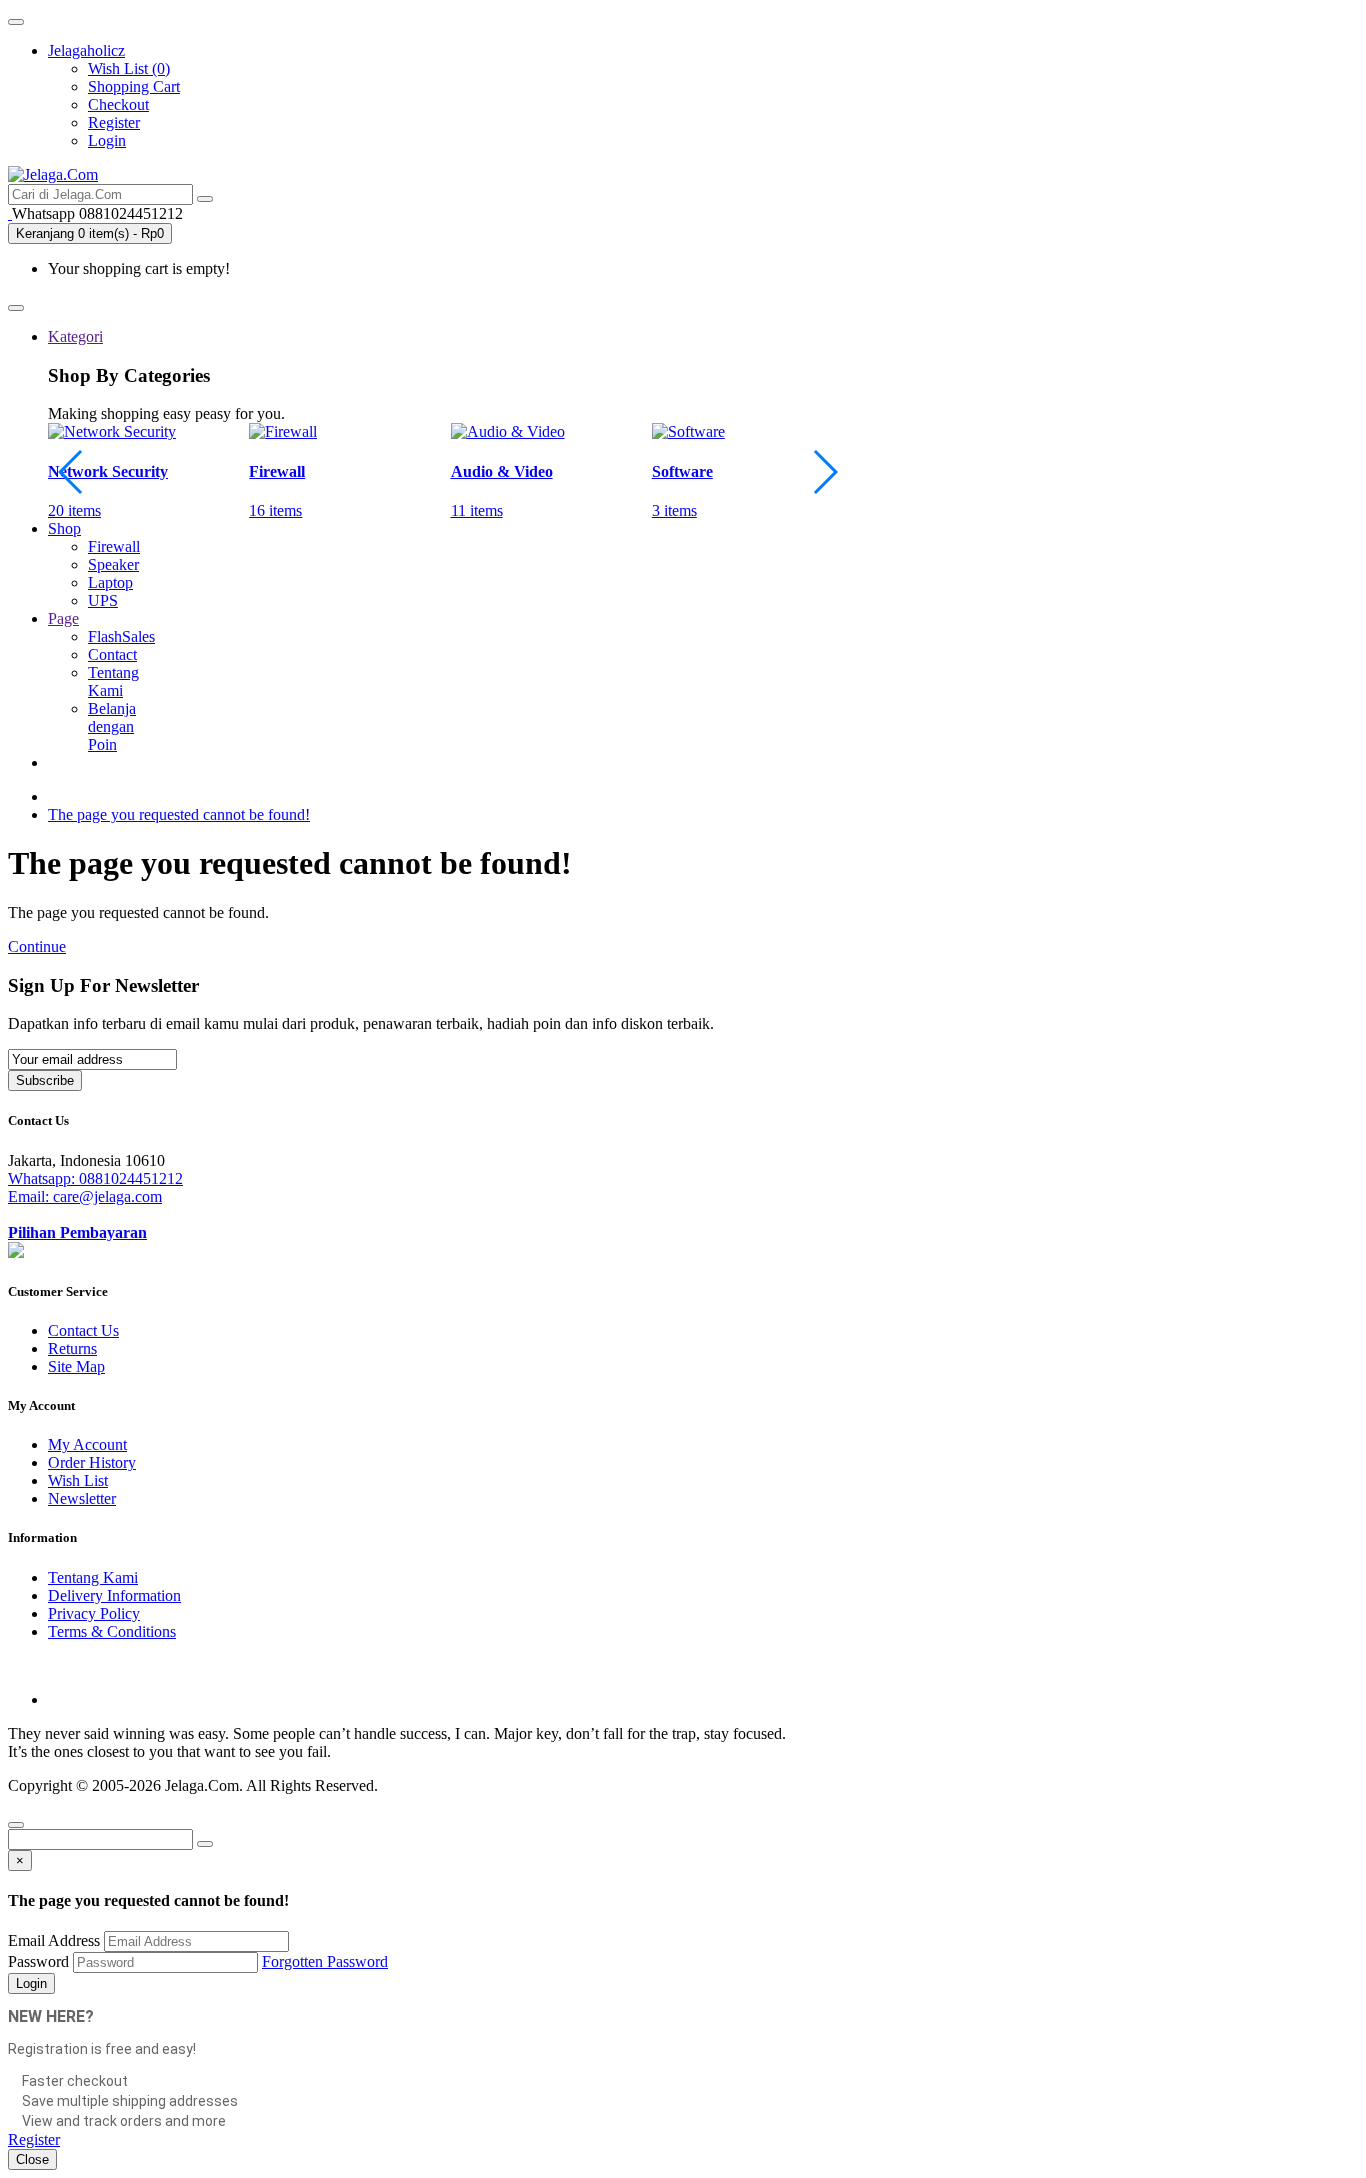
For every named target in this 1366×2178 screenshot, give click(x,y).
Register (114, 122)
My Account (87, 1444)
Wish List (78, 1480)
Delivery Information (114, 1595)
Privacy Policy (94, 1613)
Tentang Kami (93, 1577)
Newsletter (82, 1498)
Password (38, 1961)
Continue (37, 946)
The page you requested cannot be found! (179, 814)
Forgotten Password (325, 1961)
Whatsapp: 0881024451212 (95, 1178)
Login (107, 140)
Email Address (54, 1940)
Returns (72, 1348)
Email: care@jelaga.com (85, 1196)
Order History (92, 1462)
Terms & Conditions (112, 1631)
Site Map (76, 1366)
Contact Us (83, 1330)
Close (32, 2159)
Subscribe (45, 1080)
